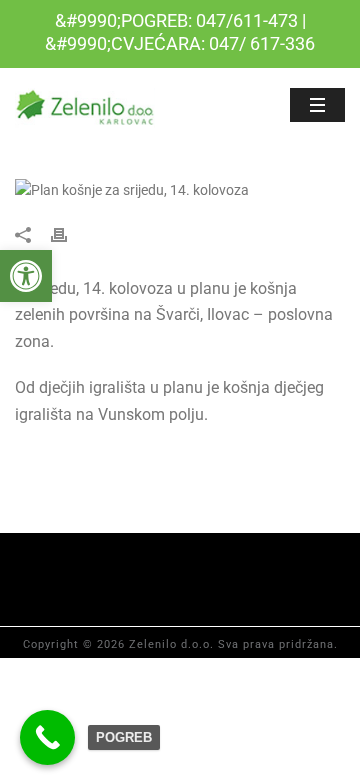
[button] (26, 276)
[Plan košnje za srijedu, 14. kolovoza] (180, 190)
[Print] (69, 233)
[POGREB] (47, 737)
